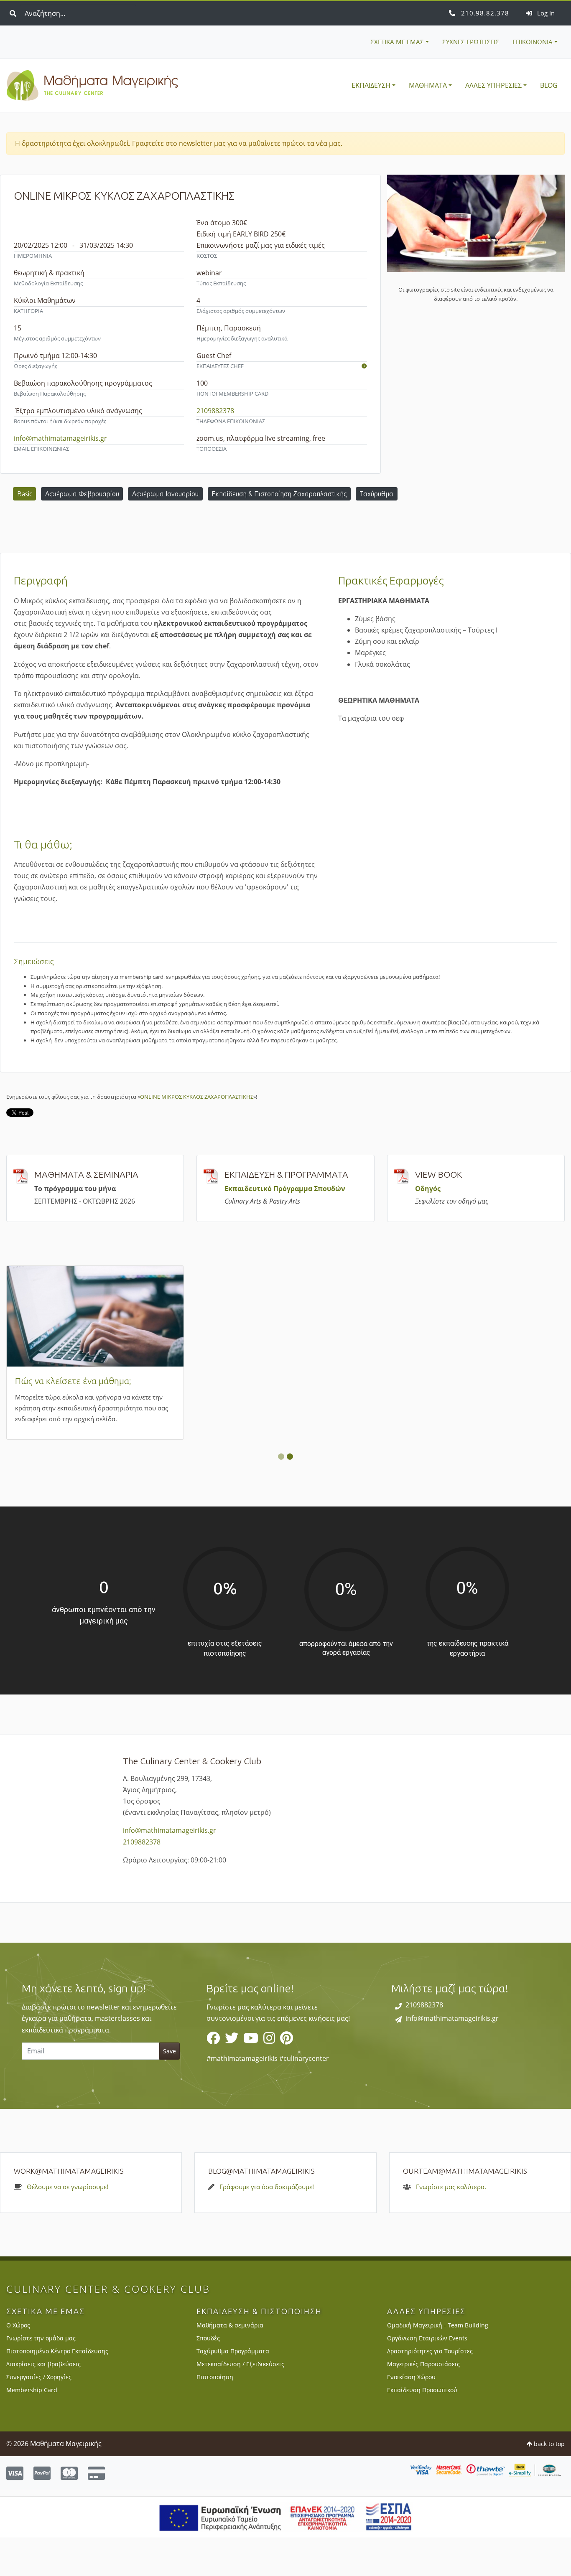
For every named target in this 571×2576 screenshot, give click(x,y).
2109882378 (484, 13)
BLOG (549, 85)
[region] (285, 2065)
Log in (545, 13)
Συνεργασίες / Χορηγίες (39, 2415)
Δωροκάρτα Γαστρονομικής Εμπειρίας (470, 1380)
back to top (548, 2482)
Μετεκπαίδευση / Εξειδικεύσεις (240, 2403)
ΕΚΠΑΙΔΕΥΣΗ (371, 85)
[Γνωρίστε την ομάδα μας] (364, 366)
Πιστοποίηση (215, 2415)
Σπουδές (208, 2377)
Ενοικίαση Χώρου (411, 2415)
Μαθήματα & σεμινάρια (230, 2364)
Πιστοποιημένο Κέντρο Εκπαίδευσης (57, 2390)
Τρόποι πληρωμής (241, 1381)
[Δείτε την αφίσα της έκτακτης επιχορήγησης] (286, 2555)
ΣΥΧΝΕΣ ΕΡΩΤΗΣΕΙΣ (471, 42)
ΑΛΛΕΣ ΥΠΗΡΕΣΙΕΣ (493, 85)
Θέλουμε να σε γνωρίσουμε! (68, 2225)
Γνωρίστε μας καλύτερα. (451, 2225)
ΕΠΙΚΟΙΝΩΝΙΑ (533, 42)
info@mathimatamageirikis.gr (60, 438)
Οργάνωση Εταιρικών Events (427, 2377)
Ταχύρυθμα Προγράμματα (233, 2390)
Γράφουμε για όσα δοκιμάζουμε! (267, 2225)
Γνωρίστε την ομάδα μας (41, 2377)
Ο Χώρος (18, 2364)
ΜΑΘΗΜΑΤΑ (428, 85)
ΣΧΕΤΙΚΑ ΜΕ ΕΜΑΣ (397, 42)
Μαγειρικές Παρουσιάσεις (423, 2403)
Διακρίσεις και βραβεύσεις (43, 2403)
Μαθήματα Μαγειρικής (92, 86)
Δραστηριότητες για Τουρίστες (430, 2390)
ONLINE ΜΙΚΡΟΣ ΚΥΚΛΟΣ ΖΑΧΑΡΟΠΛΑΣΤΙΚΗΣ (197, 1097)
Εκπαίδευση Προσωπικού (422, 2428)
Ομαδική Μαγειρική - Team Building (438, 2364)
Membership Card (50, 1381)
